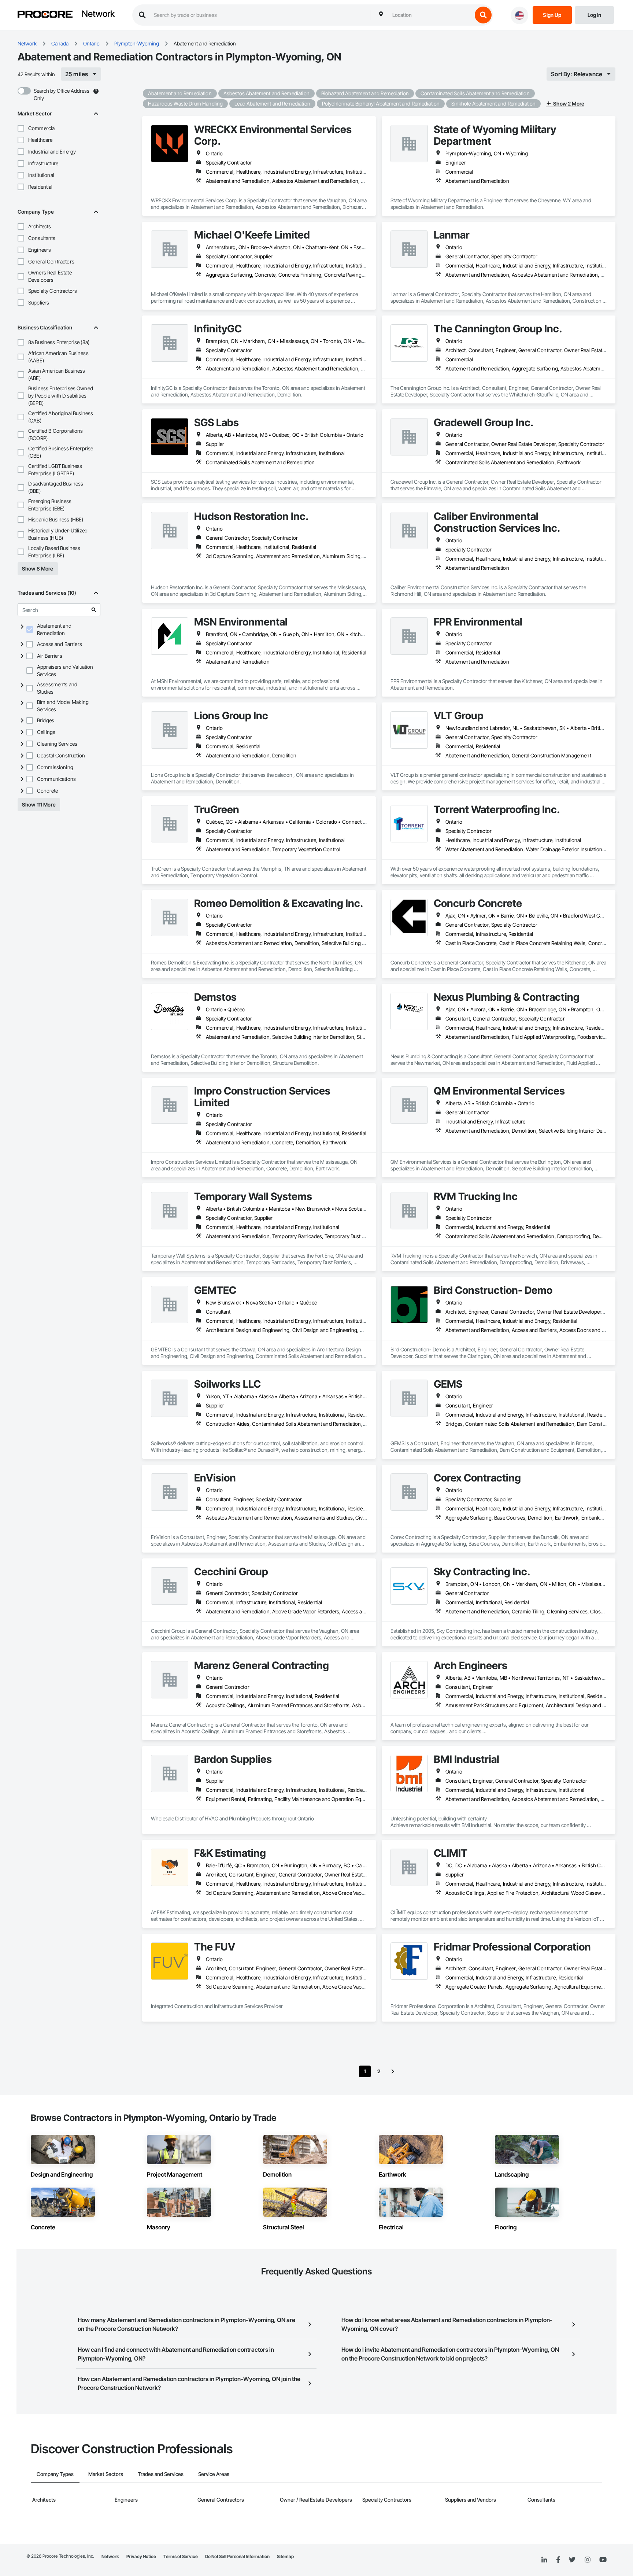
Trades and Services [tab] (161, 2474)
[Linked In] (544, 2560)
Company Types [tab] (55, 2474)
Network (98, 14)
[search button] (483, 15)
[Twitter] (572, 2560)
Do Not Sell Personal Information (237, 2556)
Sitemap (285, 2556)
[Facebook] (558, 2560)
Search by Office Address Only (62, 94)
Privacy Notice (141, 2556)
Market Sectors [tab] (106, 2474)
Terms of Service (181, 2556)
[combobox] (430, 15)
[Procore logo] (45, 15)
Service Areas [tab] (214, 2474)
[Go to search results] (94, 610)
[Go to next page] (393, 2071)
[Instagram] (587, 2560)
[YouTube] (603, 2560)
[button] (21, 128)
